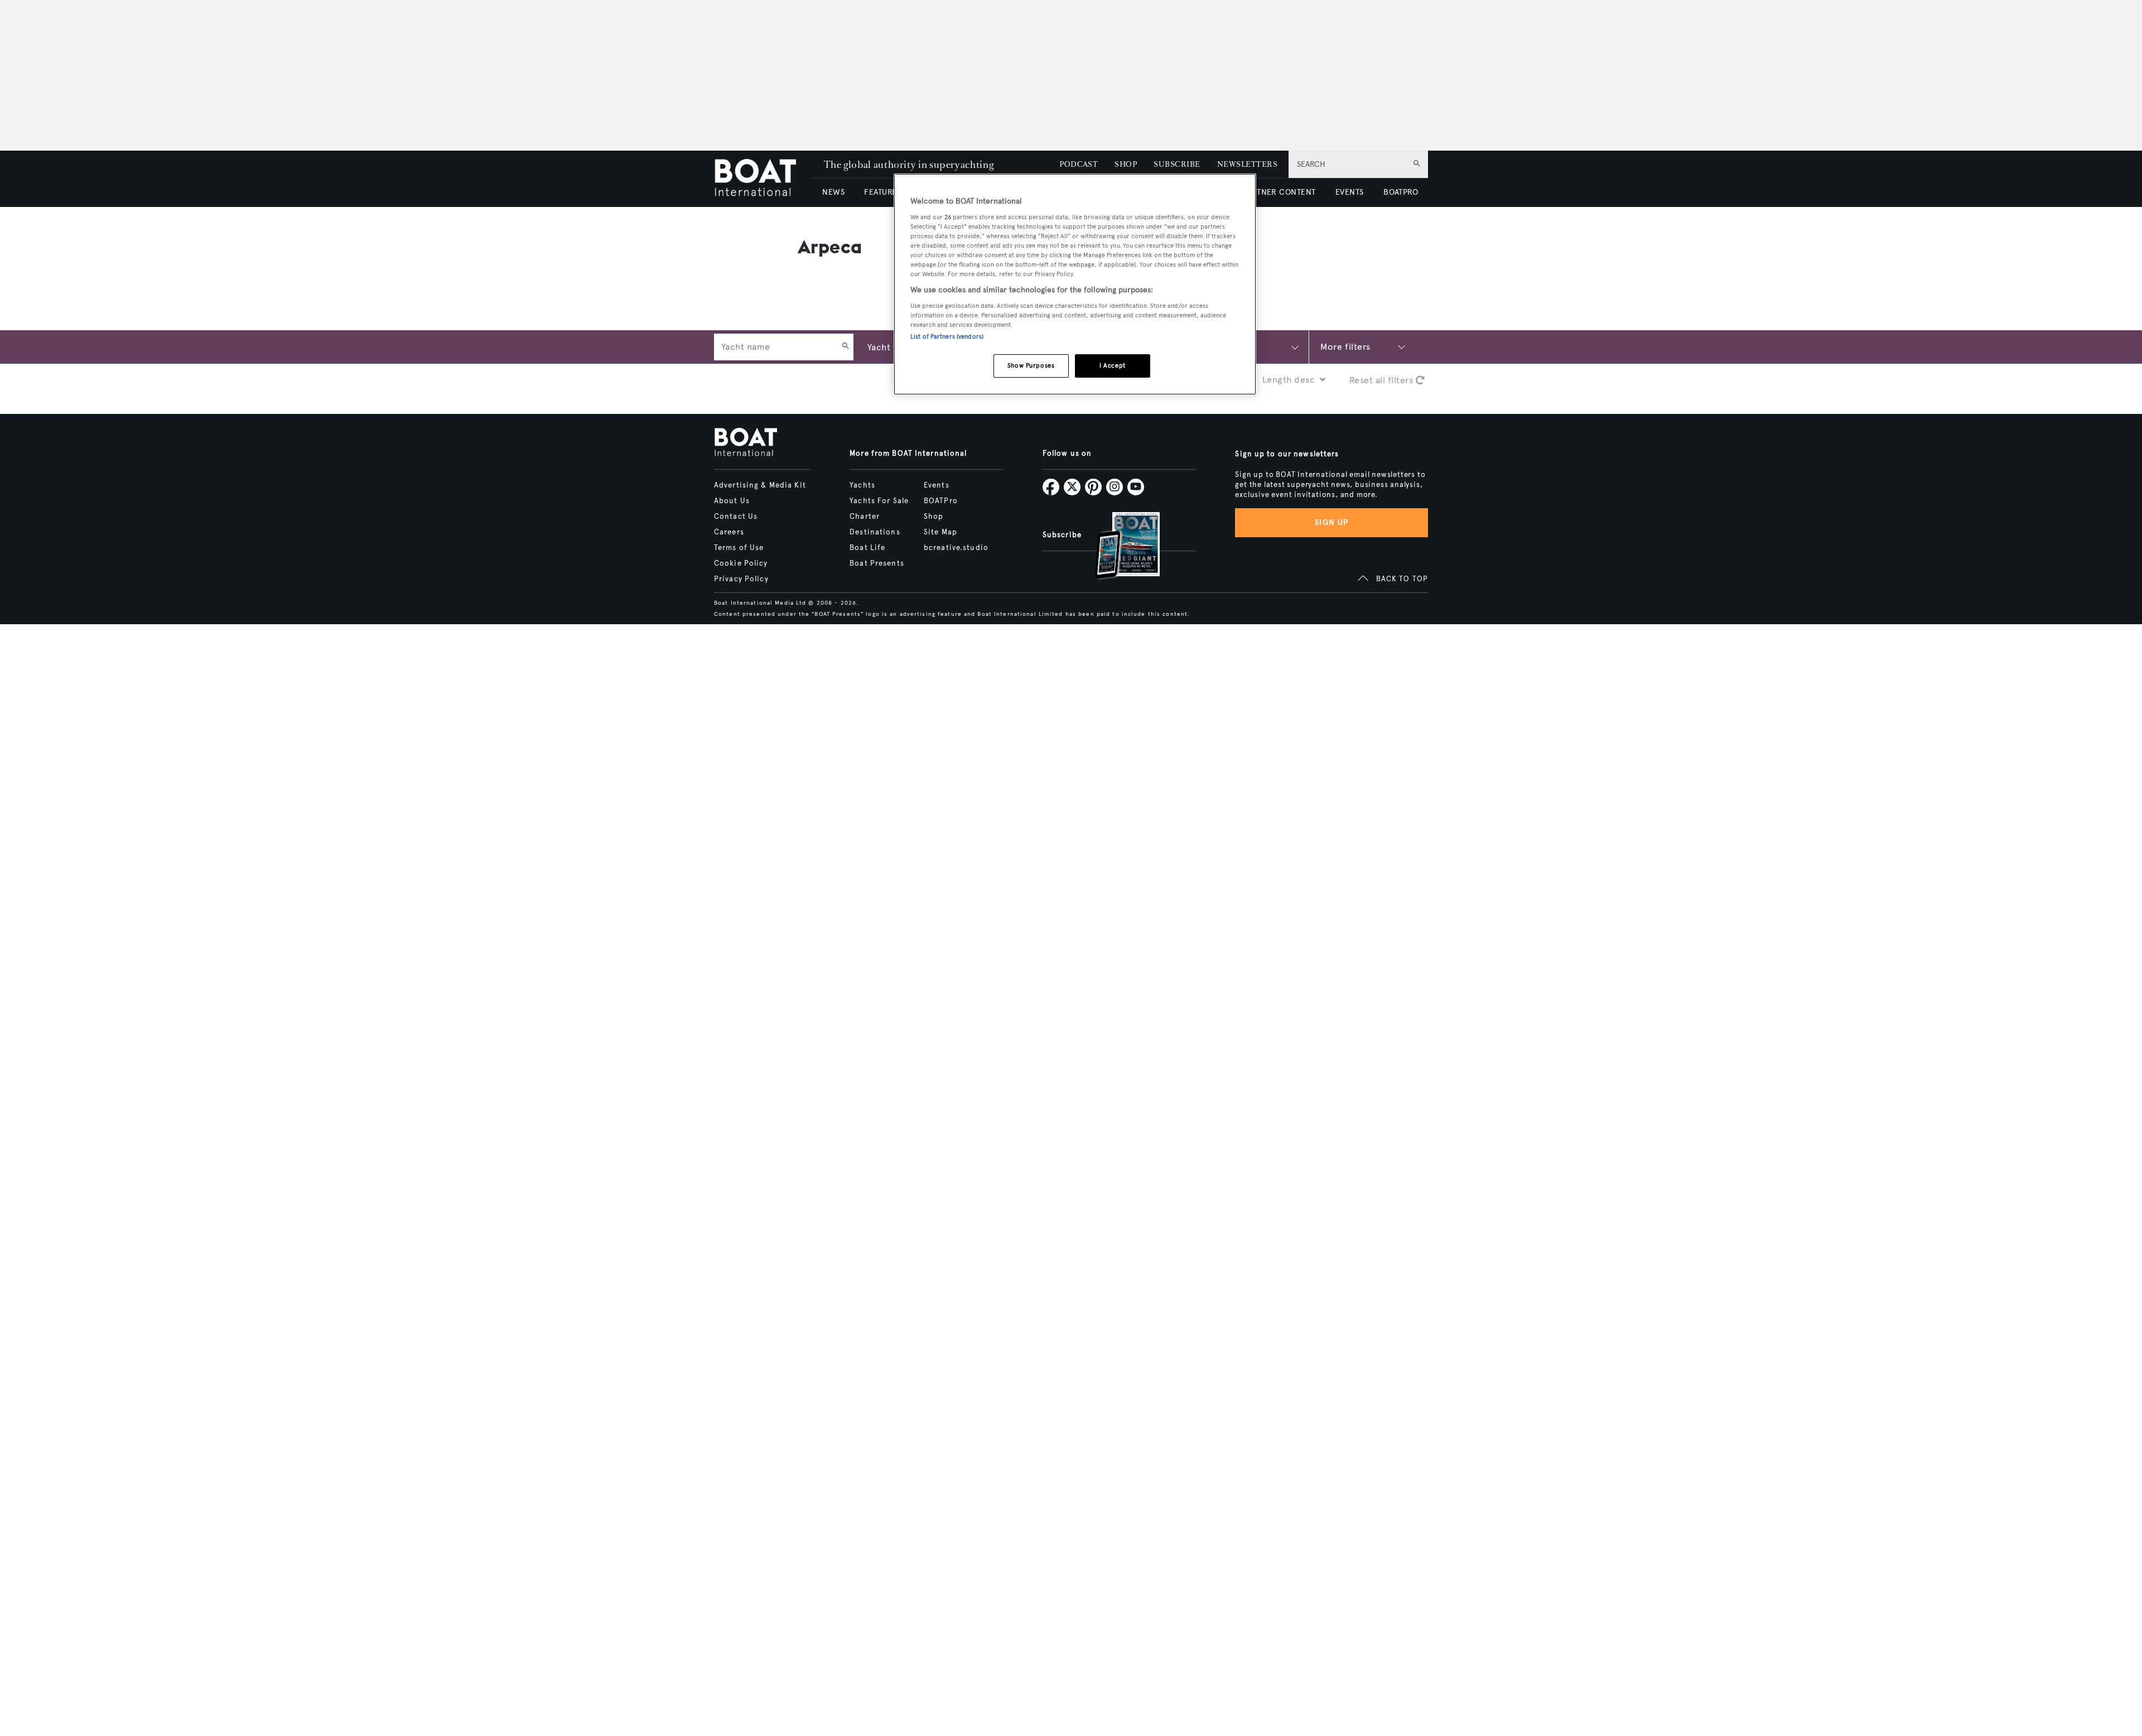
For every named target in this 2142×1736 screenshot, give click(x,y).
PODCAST (1079, 164)
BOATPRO (1401, 192)
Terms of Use (739, 548)
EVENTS (1350, 192)
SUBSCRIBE (1177, 164)
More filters (1345, 347)
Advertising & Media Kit (760, 485)
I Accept (1113, 365)
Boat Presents (877, 563)
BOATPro (941, 501)
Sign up (1331, 522)
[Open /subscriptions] (1118, 547)
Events (937, 485)
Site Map (940, 532)
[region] (1075, 284)
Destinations (875, 532)
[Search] (846, 347)
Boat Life (867, 548)
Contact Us (736, 517)
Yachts (862, 485)
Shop (933, 517)
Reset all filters (1383, 380)
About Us (732, 501)
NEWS (833, 192)
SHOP (1126, 164)
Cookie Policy (741, 563)
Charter (865, 517)
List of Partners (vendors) (947, 336)
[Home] (763, 179)
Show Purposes (1031, 365)
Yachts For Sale (879, 501)
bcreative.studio (956, 548)
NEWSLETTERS (1247, 164)
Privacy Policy (741, 579)
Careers (729, 532)
